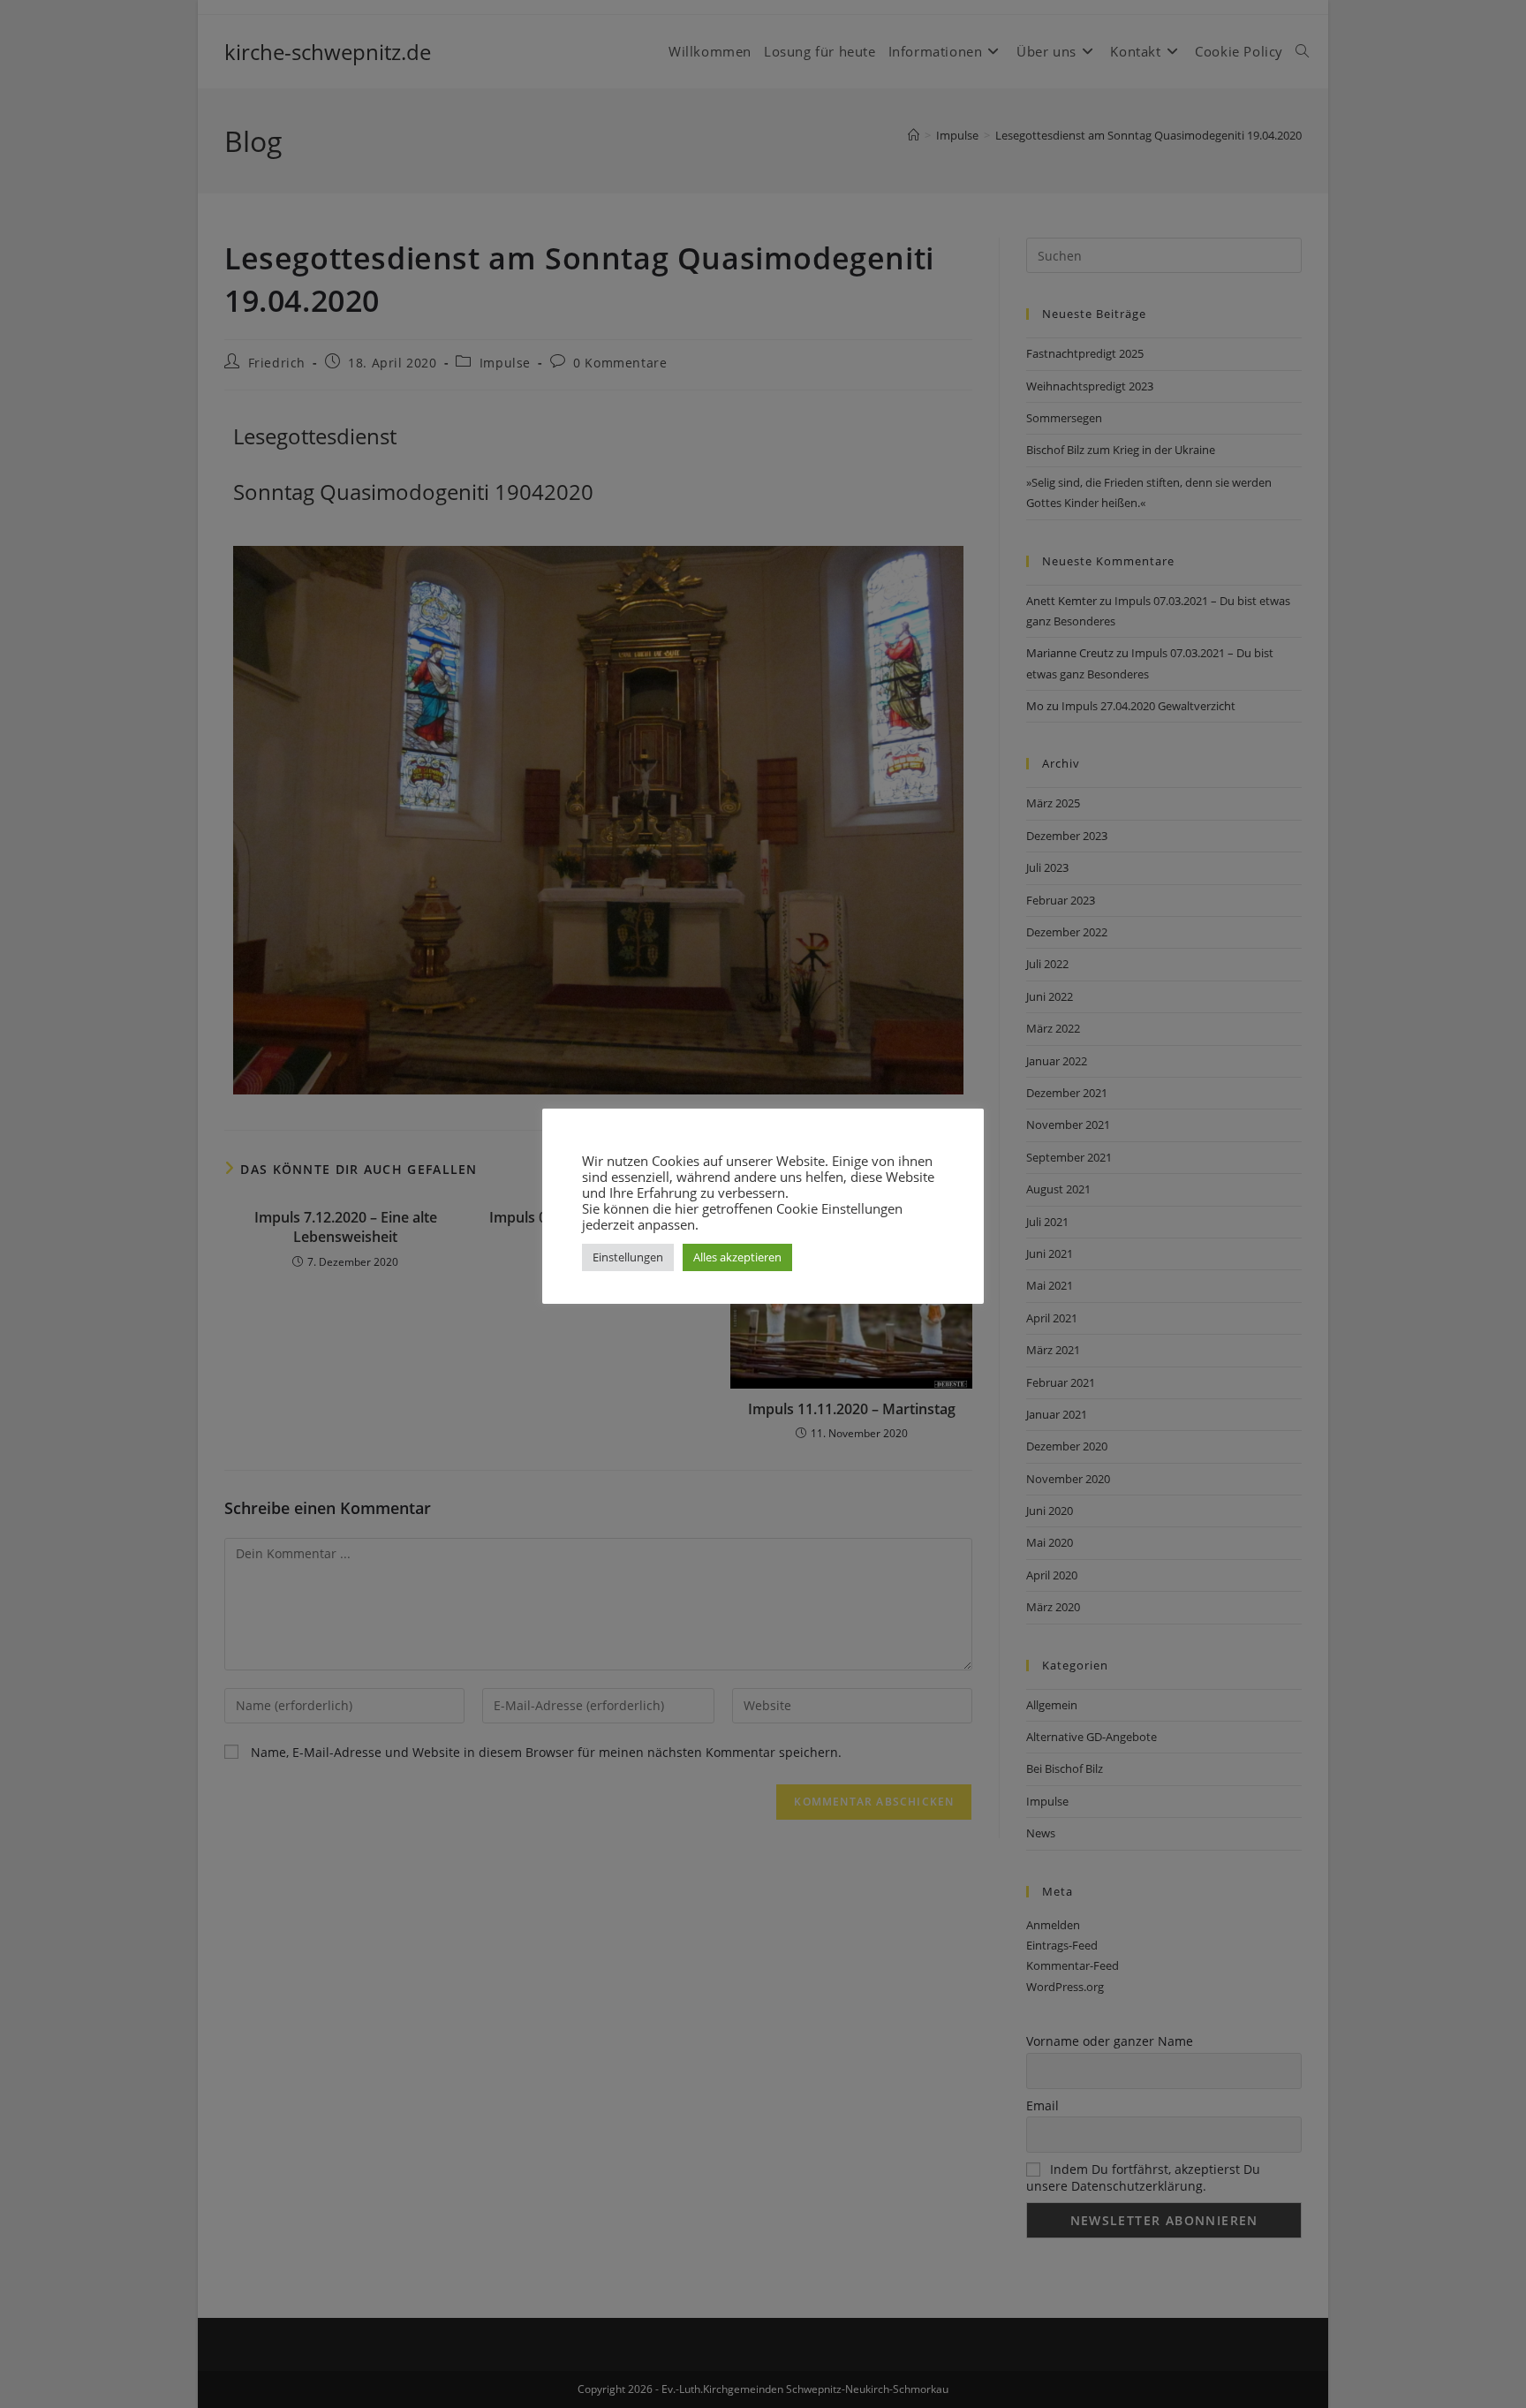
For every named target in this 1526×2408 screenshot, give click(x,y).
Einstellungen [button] (628, 1257)
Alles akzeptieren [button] (737, 1257)
